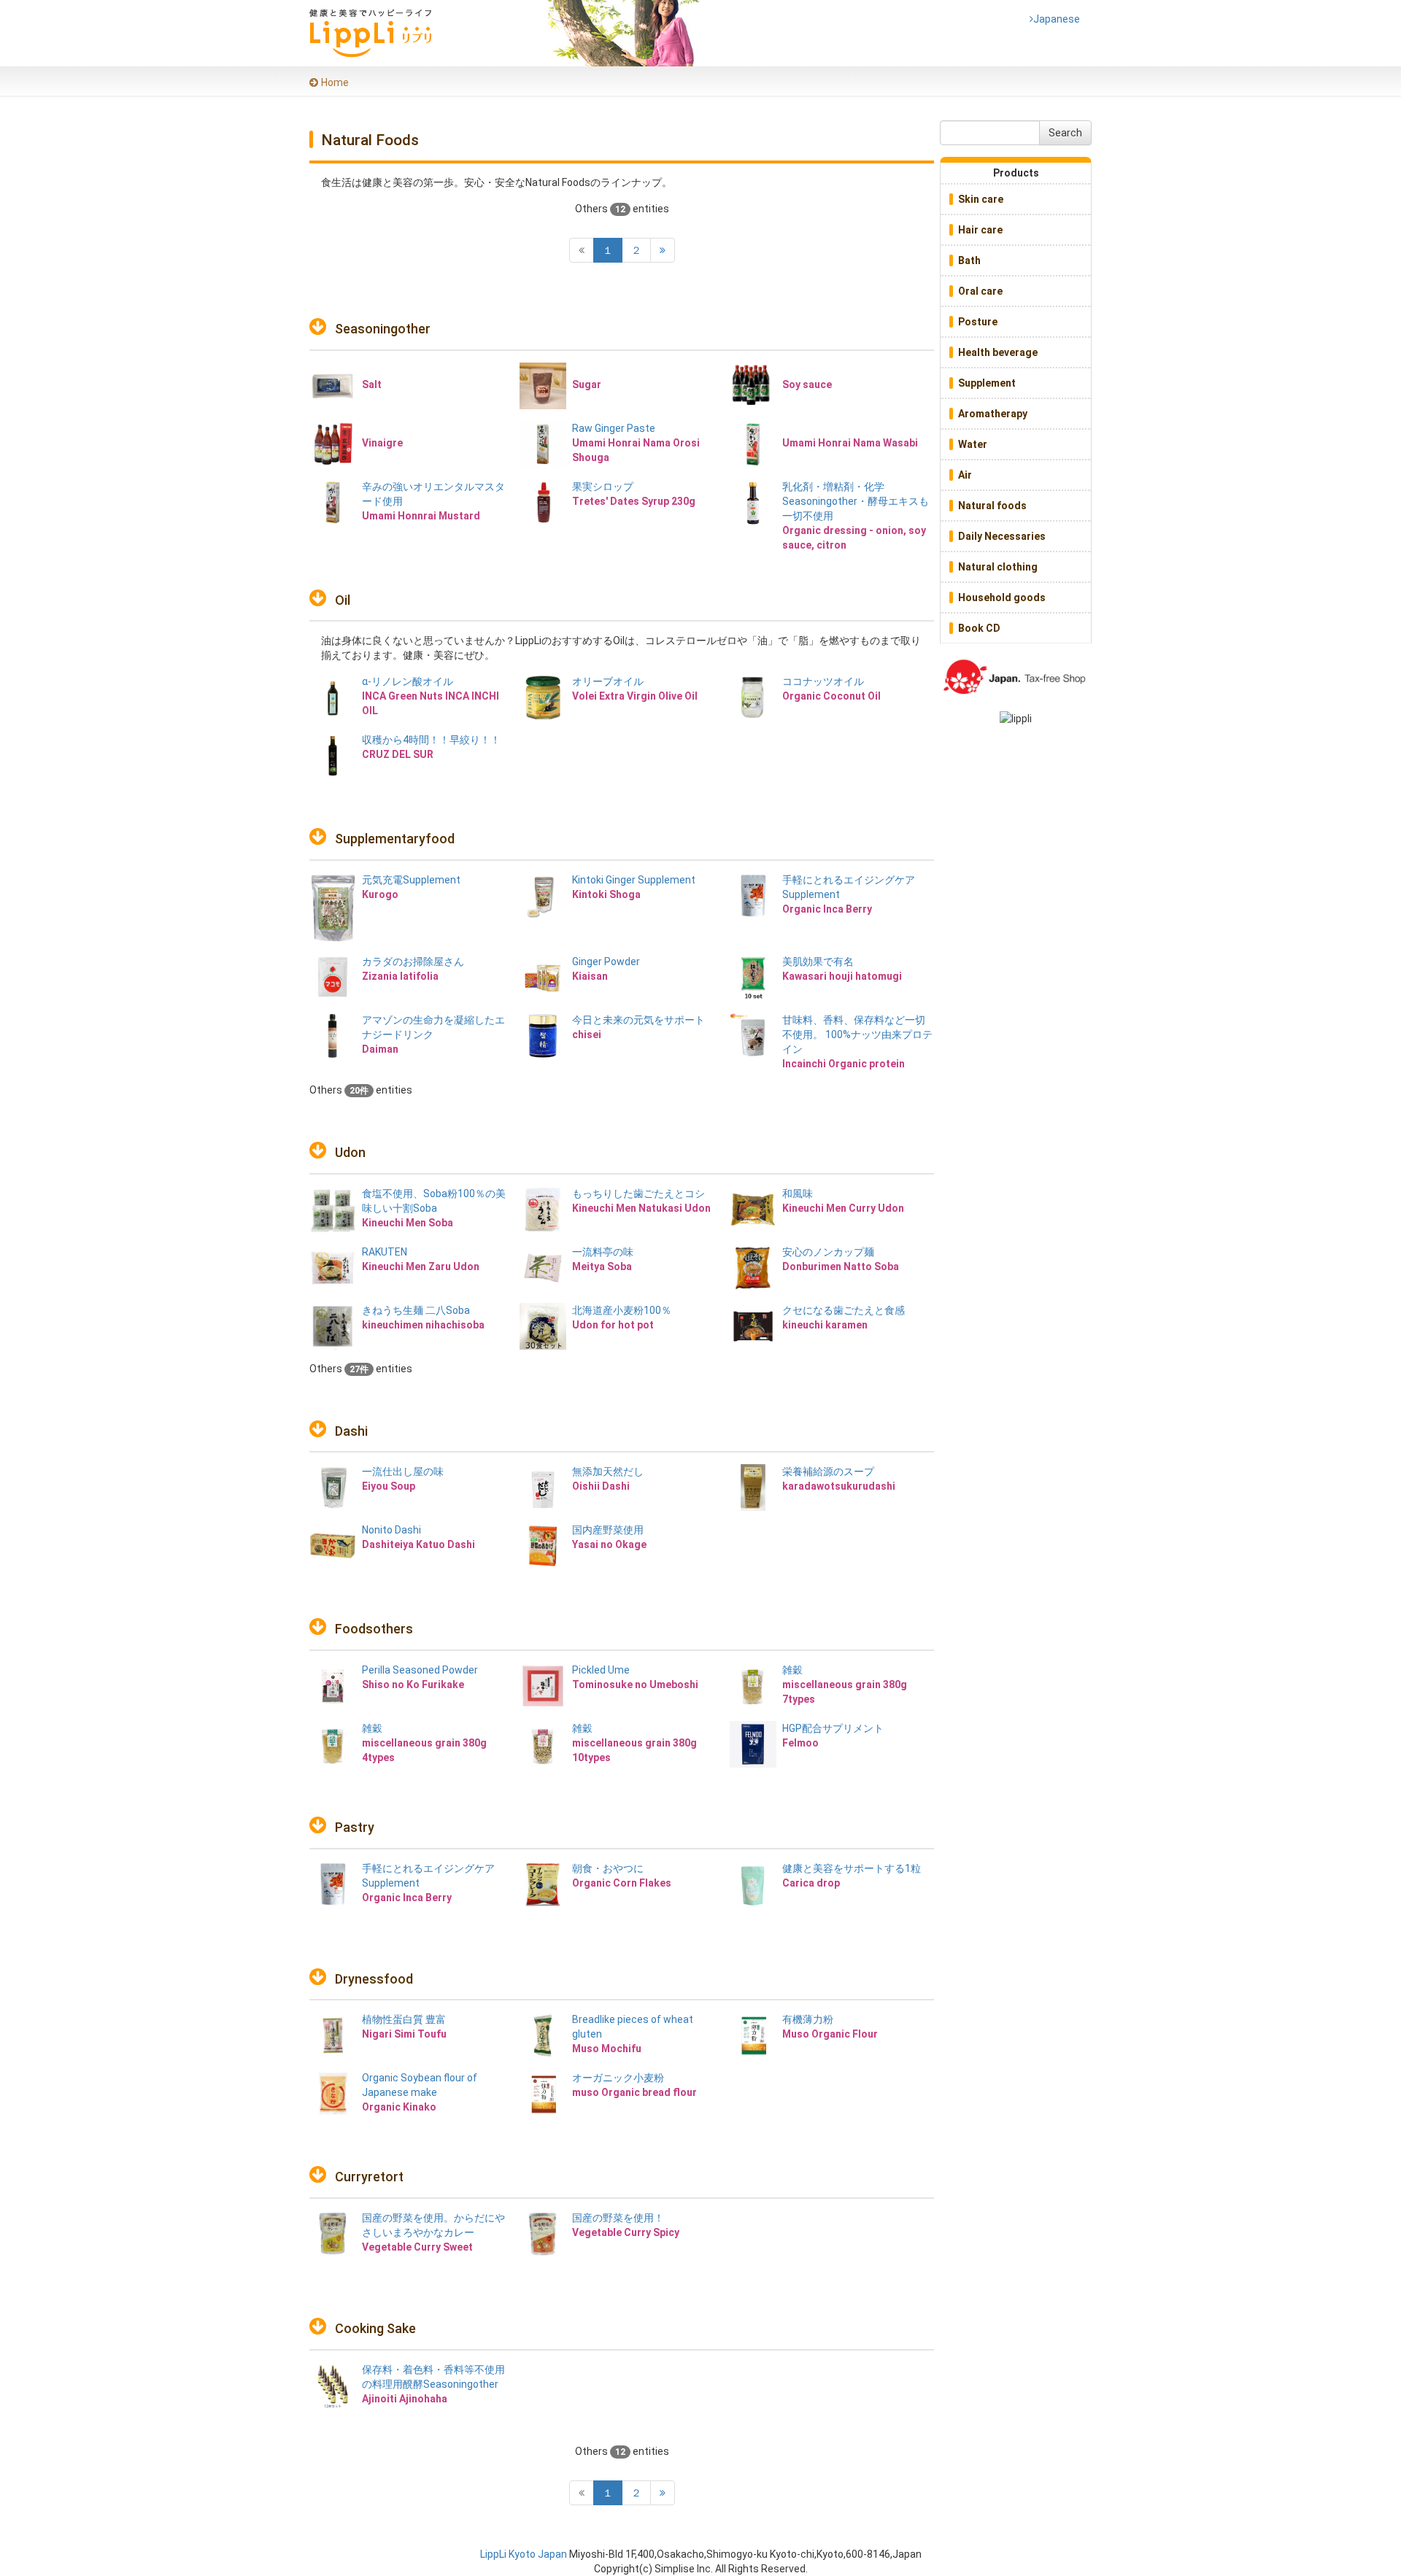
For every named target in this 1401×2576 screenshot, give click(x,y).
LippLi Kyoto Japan (524, 2554)
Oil (343, 600)
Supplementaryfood (395, 839)
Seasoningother (383, 329)
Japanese (1055, 19)
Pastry (355, 1827)
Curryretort (369, 2177)
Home (335, 82)
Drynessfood (374, 1979)
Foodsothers (374, 1629)
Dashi (351, 1431)
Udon (350, 1152)
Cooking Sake (375, 2328)
